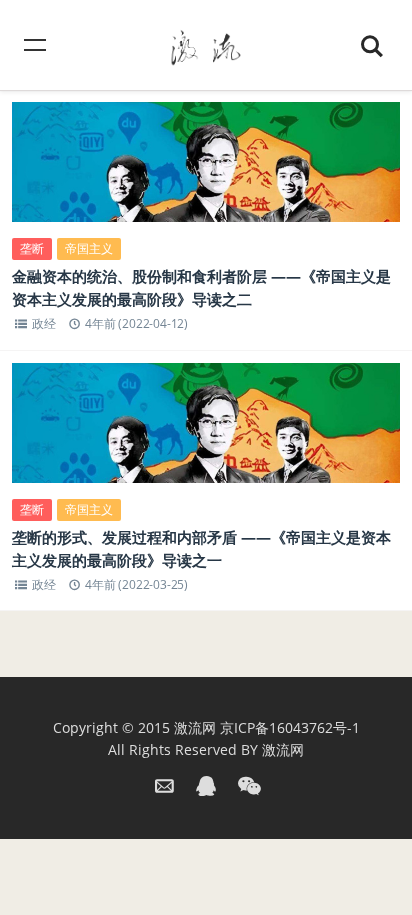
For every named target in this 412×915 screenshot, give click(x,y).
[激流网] (206, 44)
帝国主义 (89, 248)
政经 (44, 323)
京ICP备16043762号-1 (290, 727)
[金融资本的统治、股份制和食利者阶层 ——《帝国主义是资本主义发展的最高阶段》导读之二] (205, 178)
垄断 (32, 248)
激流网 (195, 727)
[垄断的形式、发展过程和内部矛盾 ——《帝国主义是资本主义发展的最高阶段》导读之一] (205, 439)
